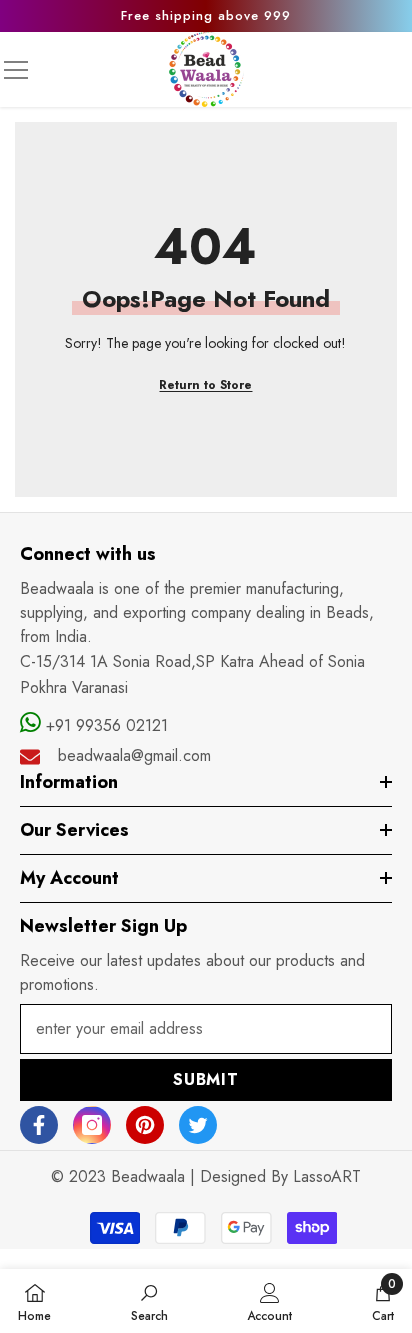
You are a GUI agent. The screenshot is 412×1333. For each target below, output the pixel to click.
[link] (149, 1301)
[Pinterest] (145, 1125)
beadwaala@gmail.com (134, 755)
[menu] (16, 70)
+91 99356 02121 (104, 725)
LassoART (327, 1176)
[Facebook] (39, 1125)
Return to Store (205, 385)
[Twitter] (198, 1125)
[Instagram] (92, 1125)
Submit (206, 1079)
